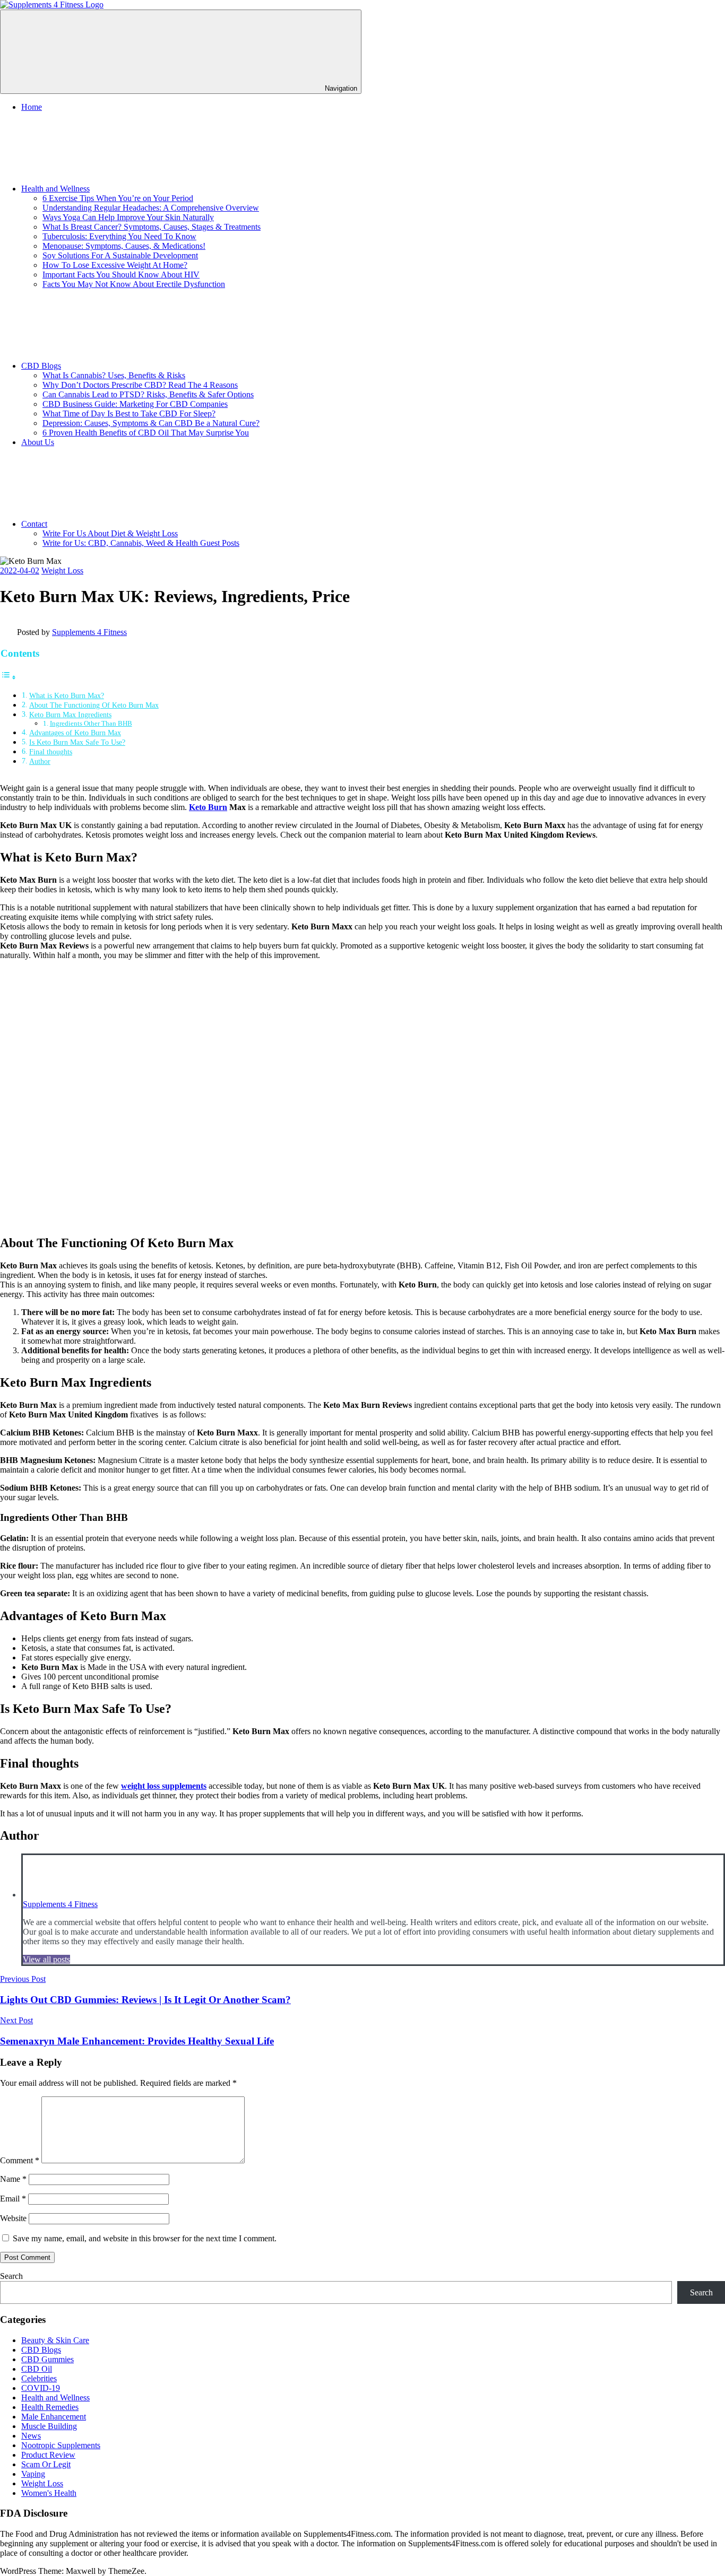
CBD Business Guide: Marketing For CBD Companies (135, 404)
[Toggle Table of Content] (8, 677)
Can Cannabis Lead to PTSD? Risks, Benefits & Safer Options (148, 394)
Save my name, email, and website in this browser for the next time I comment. (145, 2238)
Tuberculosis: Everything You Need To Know (119, 236)
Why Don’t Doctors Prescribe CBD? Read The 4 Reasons (140, 385)
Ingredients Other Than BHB (91, 723)
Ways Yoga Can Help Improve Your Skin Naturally (128, 217)
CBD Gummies (48, 2359)
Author (40, 761)
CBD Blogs (41, 366)
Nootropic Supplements (61, 2445)
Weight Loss (62, 571)
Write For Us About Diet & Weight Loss (110, 533)
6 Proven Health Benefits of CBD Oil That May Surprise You (146, 433)
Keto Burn (208, 807)
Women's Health (49, 2493)
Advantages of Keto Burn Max (75, 733)
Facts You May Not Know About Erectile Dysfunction (134, 284)
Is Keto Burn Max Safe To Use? (77, 742)
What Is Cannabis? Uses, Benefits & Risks (114, 375)
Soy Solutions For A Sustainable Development (120, 255)
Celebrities (39, 2378)
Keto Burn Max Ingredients (70, 715)
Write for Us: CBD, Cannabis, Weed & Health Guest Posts (141, 543)
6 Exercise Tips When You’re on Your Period (118, 198)
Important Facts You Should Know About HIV (121, 275)
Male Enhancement (54, 2417)
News (31, 2436)
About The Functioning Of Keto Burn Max (94, 705)
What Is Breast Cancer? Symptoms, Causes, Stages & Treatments (152, 227)
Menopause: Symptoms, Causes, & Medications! (124, 246)
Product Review (48, 2455)
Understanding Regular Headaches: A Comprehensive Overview (151, 208)
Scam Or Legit (46, 2464)
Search (11, 2276)
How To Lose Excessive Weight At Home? (115, 265)
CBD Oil (37, 2369)
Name (13, 2179)
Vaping (33, 2474)
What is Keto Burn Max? (67, 695)
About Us (38, 442)
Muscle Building (49, 2426)
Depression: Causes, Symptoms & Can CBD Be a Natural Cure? (151, 423)
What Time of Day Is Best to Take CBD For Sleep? (129, 414)
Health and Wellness (55, 189)
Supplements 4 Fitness (89, 632)
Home (32, 107)
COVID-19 (41, 2388)
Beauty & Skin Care (55, 2340)
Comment (20, 2160)
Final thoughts (51, 752)
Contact (34, 524)
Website (13, 2218)
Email (13, 2199)
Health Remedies (50, 2407)
